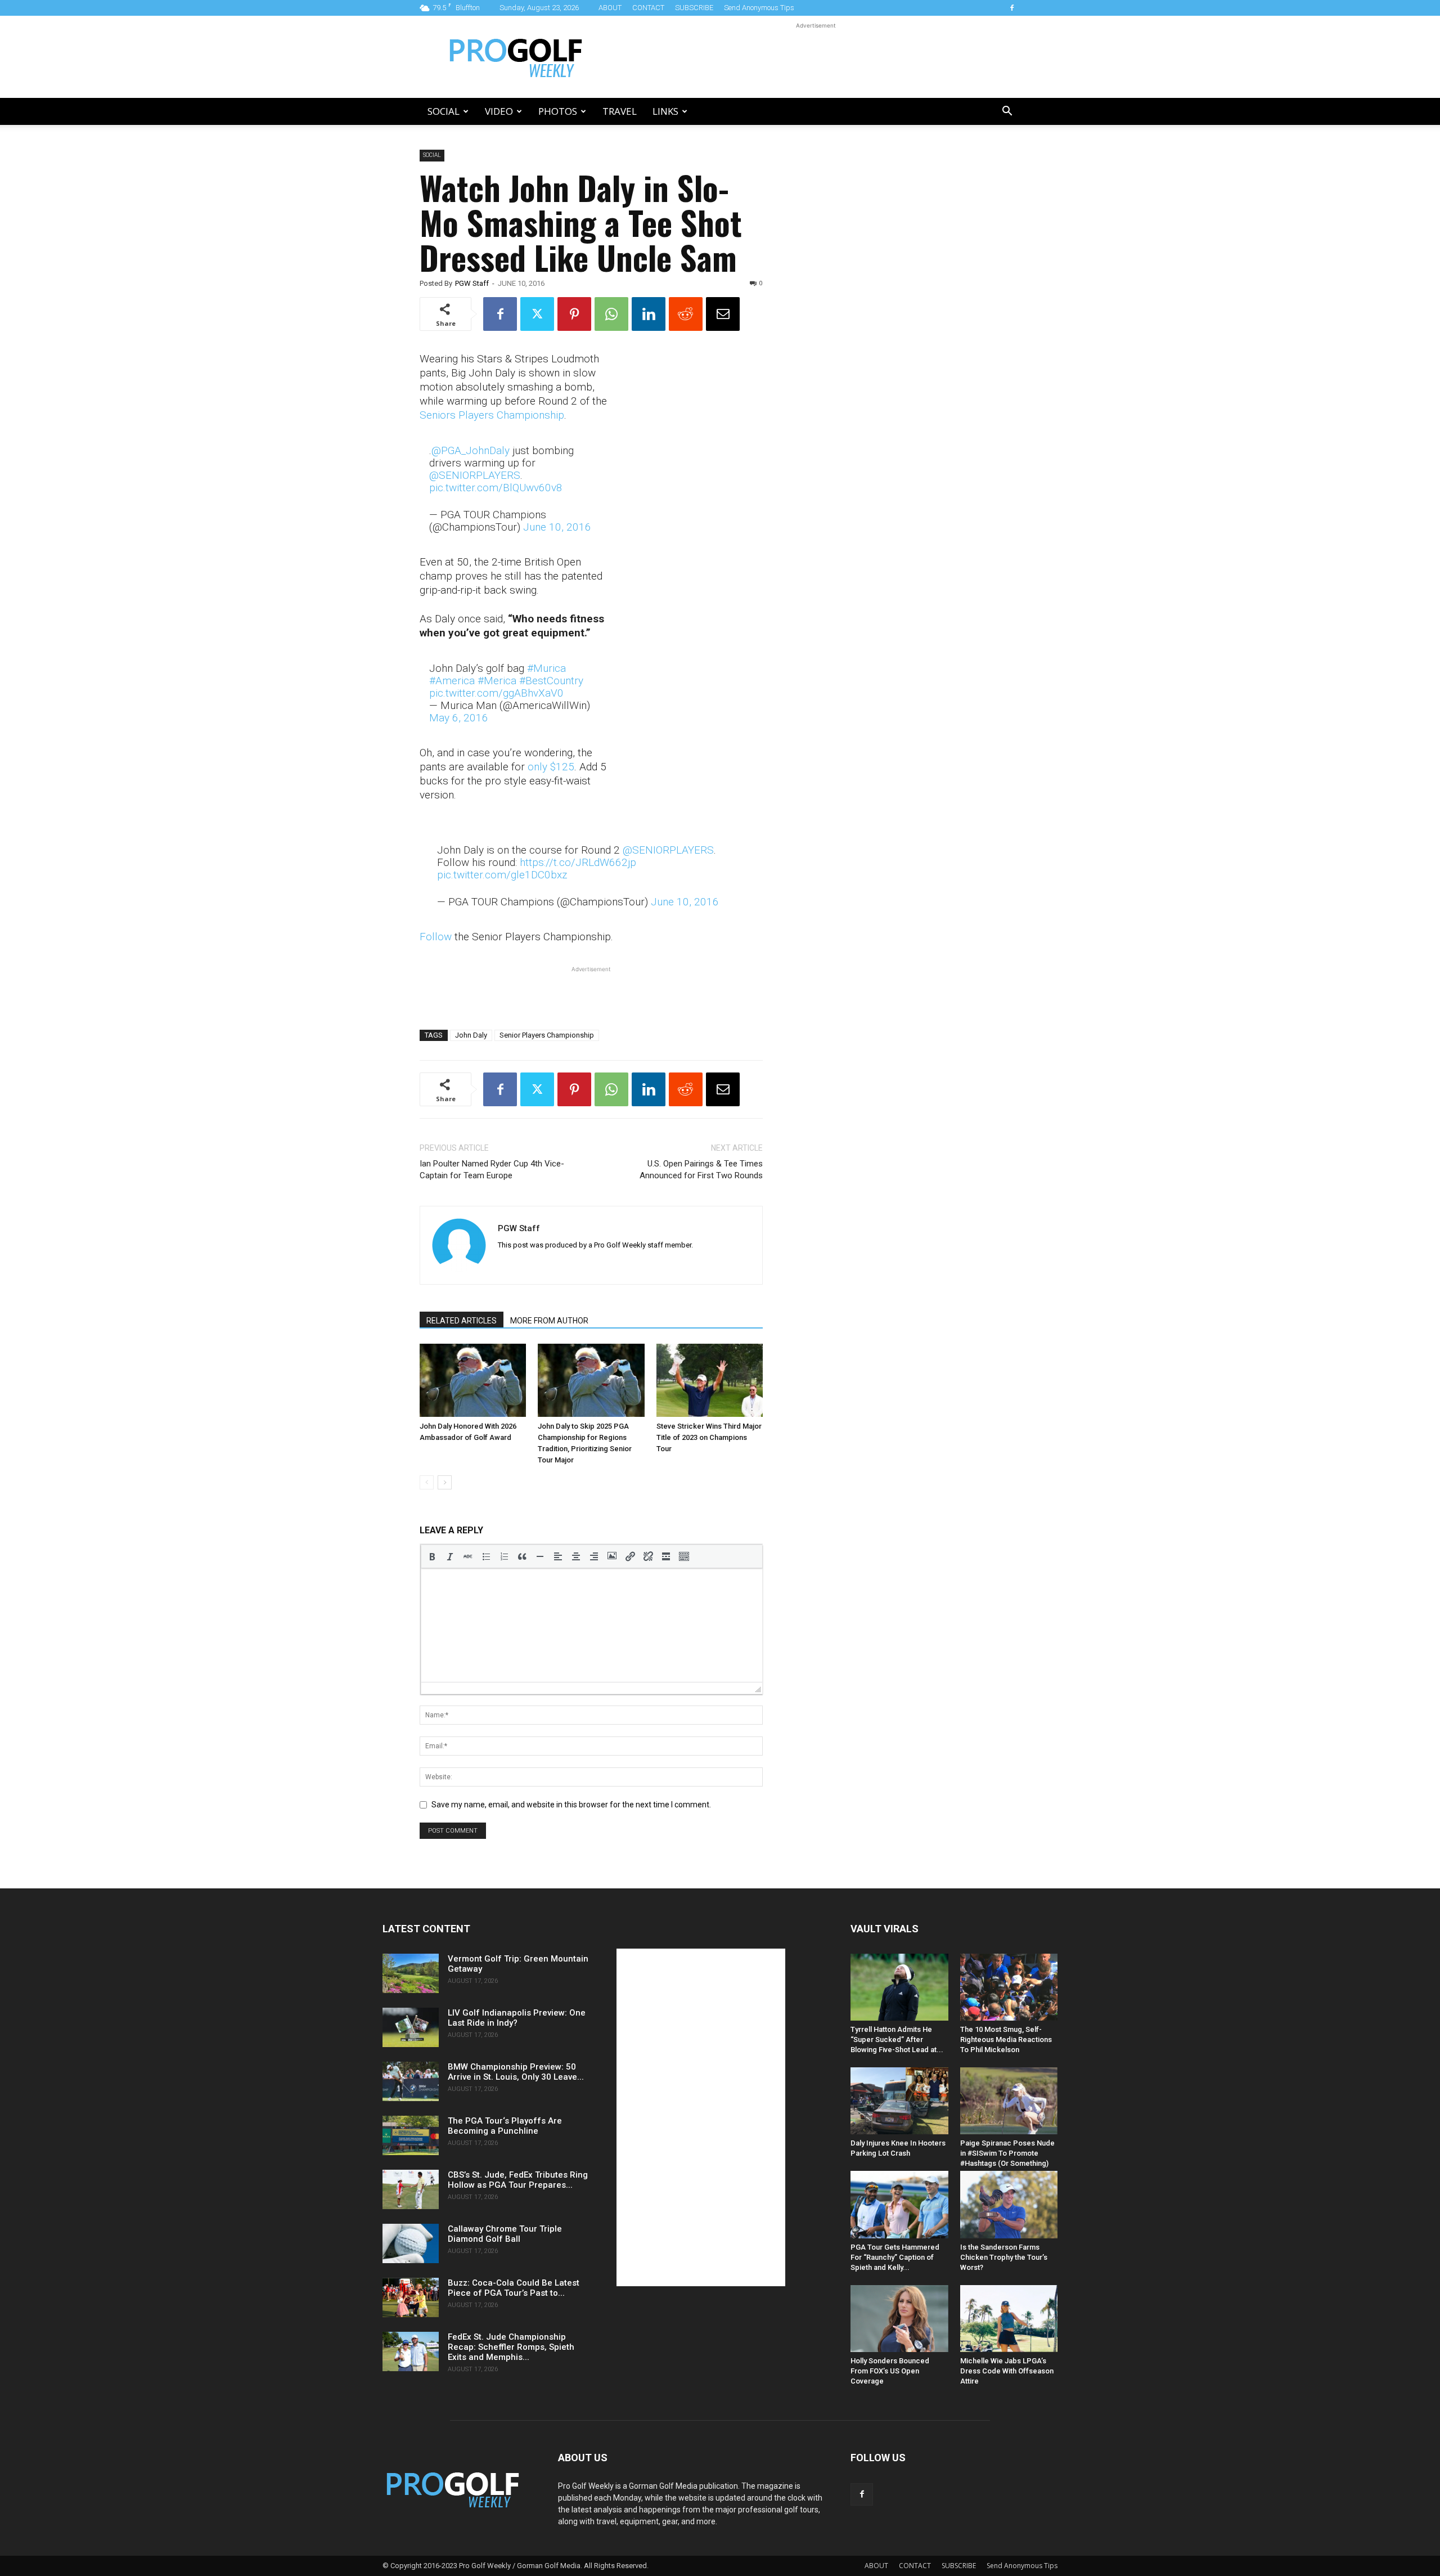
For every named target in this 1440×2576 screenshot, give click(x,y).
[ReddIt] (686, 314)
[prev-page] (427, 1482)
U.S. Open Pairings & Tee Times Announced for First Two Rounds (701, 1170)
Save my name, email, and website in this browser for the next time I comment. (571, 1805)
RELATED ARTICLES (462, 1321)
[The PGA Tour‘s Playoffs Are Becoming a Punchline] (411, 2135)
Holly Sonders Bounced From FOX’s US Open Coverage (890, 2371)
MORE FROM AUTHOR (549, 1321)
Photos (558, 111)
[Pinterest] (574, 314)
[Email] (723, 314)
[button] (1007, 112)
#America (452, 681)
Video (499, 111)
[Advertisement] (816, 57)
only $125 (551, 767)
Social (444, 111)
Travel (620, 111)
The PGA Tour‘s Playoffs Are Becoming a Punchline (505, 2126)
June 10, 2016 (557, 527)
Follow (436, 937)
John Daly (471, 1035)
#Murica (546, 668)
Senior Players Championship (547, 1035)
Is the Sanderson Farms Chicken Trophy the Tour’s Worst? (1004, 2257)
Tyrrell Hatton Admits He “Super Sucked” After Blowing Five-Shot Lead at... (897, 2039)
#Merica (497, 681)
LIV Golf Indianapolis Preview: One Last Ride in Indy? (517, 2018)
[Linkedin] (649, 314)
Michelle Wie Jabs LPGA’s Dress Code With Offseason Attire (1007, 2371)
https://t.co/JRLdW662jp (578, 862)
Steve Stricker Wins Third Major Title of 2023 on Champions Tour (709, 1437)
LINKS (665, 111)
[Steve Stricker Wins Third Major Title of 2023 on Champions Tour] (710, 1380)
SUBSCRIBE (694, 8)
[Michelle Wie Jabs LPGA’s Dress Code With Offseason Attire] (1009, 2319)
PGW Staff (472, 283)
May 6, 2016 (459, 718)
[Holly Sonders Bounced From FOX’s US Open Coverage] (899, 2319)
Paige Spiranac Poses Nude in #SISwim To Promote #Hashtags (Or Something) (1007, 2153)
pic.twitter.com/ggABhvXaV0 (496, 693)
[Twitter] (537, 314)
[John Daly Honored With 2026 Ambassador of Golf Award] (473, 1380)
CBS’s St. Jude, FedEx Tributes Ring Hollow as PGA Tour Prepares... (518, 2180)
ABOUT (610, 8)
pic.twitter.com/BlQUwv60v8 (496, 488)
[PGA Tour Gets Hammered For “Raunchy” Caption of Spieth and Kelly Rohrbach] (899, 2204)
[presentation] (432, 1556)
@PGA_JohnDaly (471, 450)
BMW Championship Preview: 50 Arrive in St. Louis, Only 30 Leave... (516, 2072)
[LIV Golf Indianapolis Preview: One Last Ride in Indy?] (411, 2027)
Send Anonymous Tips (759, 8)
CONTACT (648, 8)
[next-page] (445, 1482)
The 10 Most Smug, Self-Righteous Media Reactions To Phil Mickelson (1006, 2039)
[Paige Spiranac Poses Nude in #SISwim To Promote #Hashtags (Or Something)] (1009, 2101)
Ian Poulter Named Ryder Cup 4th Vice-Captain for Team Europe (492, 1170)
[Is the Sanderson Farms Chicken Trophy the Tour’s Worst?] (1009, 2204)
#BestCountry (551, 681)
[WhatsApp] (611, 314)
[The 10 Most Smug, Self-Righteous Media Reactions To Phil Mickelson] (1009, 1987)
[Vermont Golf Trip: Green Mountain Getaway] (411, 1973)
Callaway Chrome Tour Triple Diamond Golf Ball (505, 2234)
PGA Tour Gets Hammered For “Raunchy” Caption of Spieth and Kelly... (895, 2257)
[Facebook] (1012, 8)
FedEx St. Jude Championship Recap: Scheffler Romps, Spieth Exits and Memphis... (511, 2347)
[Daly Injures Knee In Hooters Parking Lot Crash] (899, 2101)
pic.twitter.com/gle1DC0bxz (502, 875)
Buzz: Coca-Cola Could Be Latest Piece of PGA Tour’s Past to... (514, 2288)
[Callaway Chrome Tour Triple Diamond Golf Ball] (411, 2243)
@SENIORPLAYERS (475, 475)
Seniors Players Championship (492, 415)
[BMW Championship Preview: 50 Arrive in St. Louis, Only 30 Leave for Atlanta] (411, 2081)
